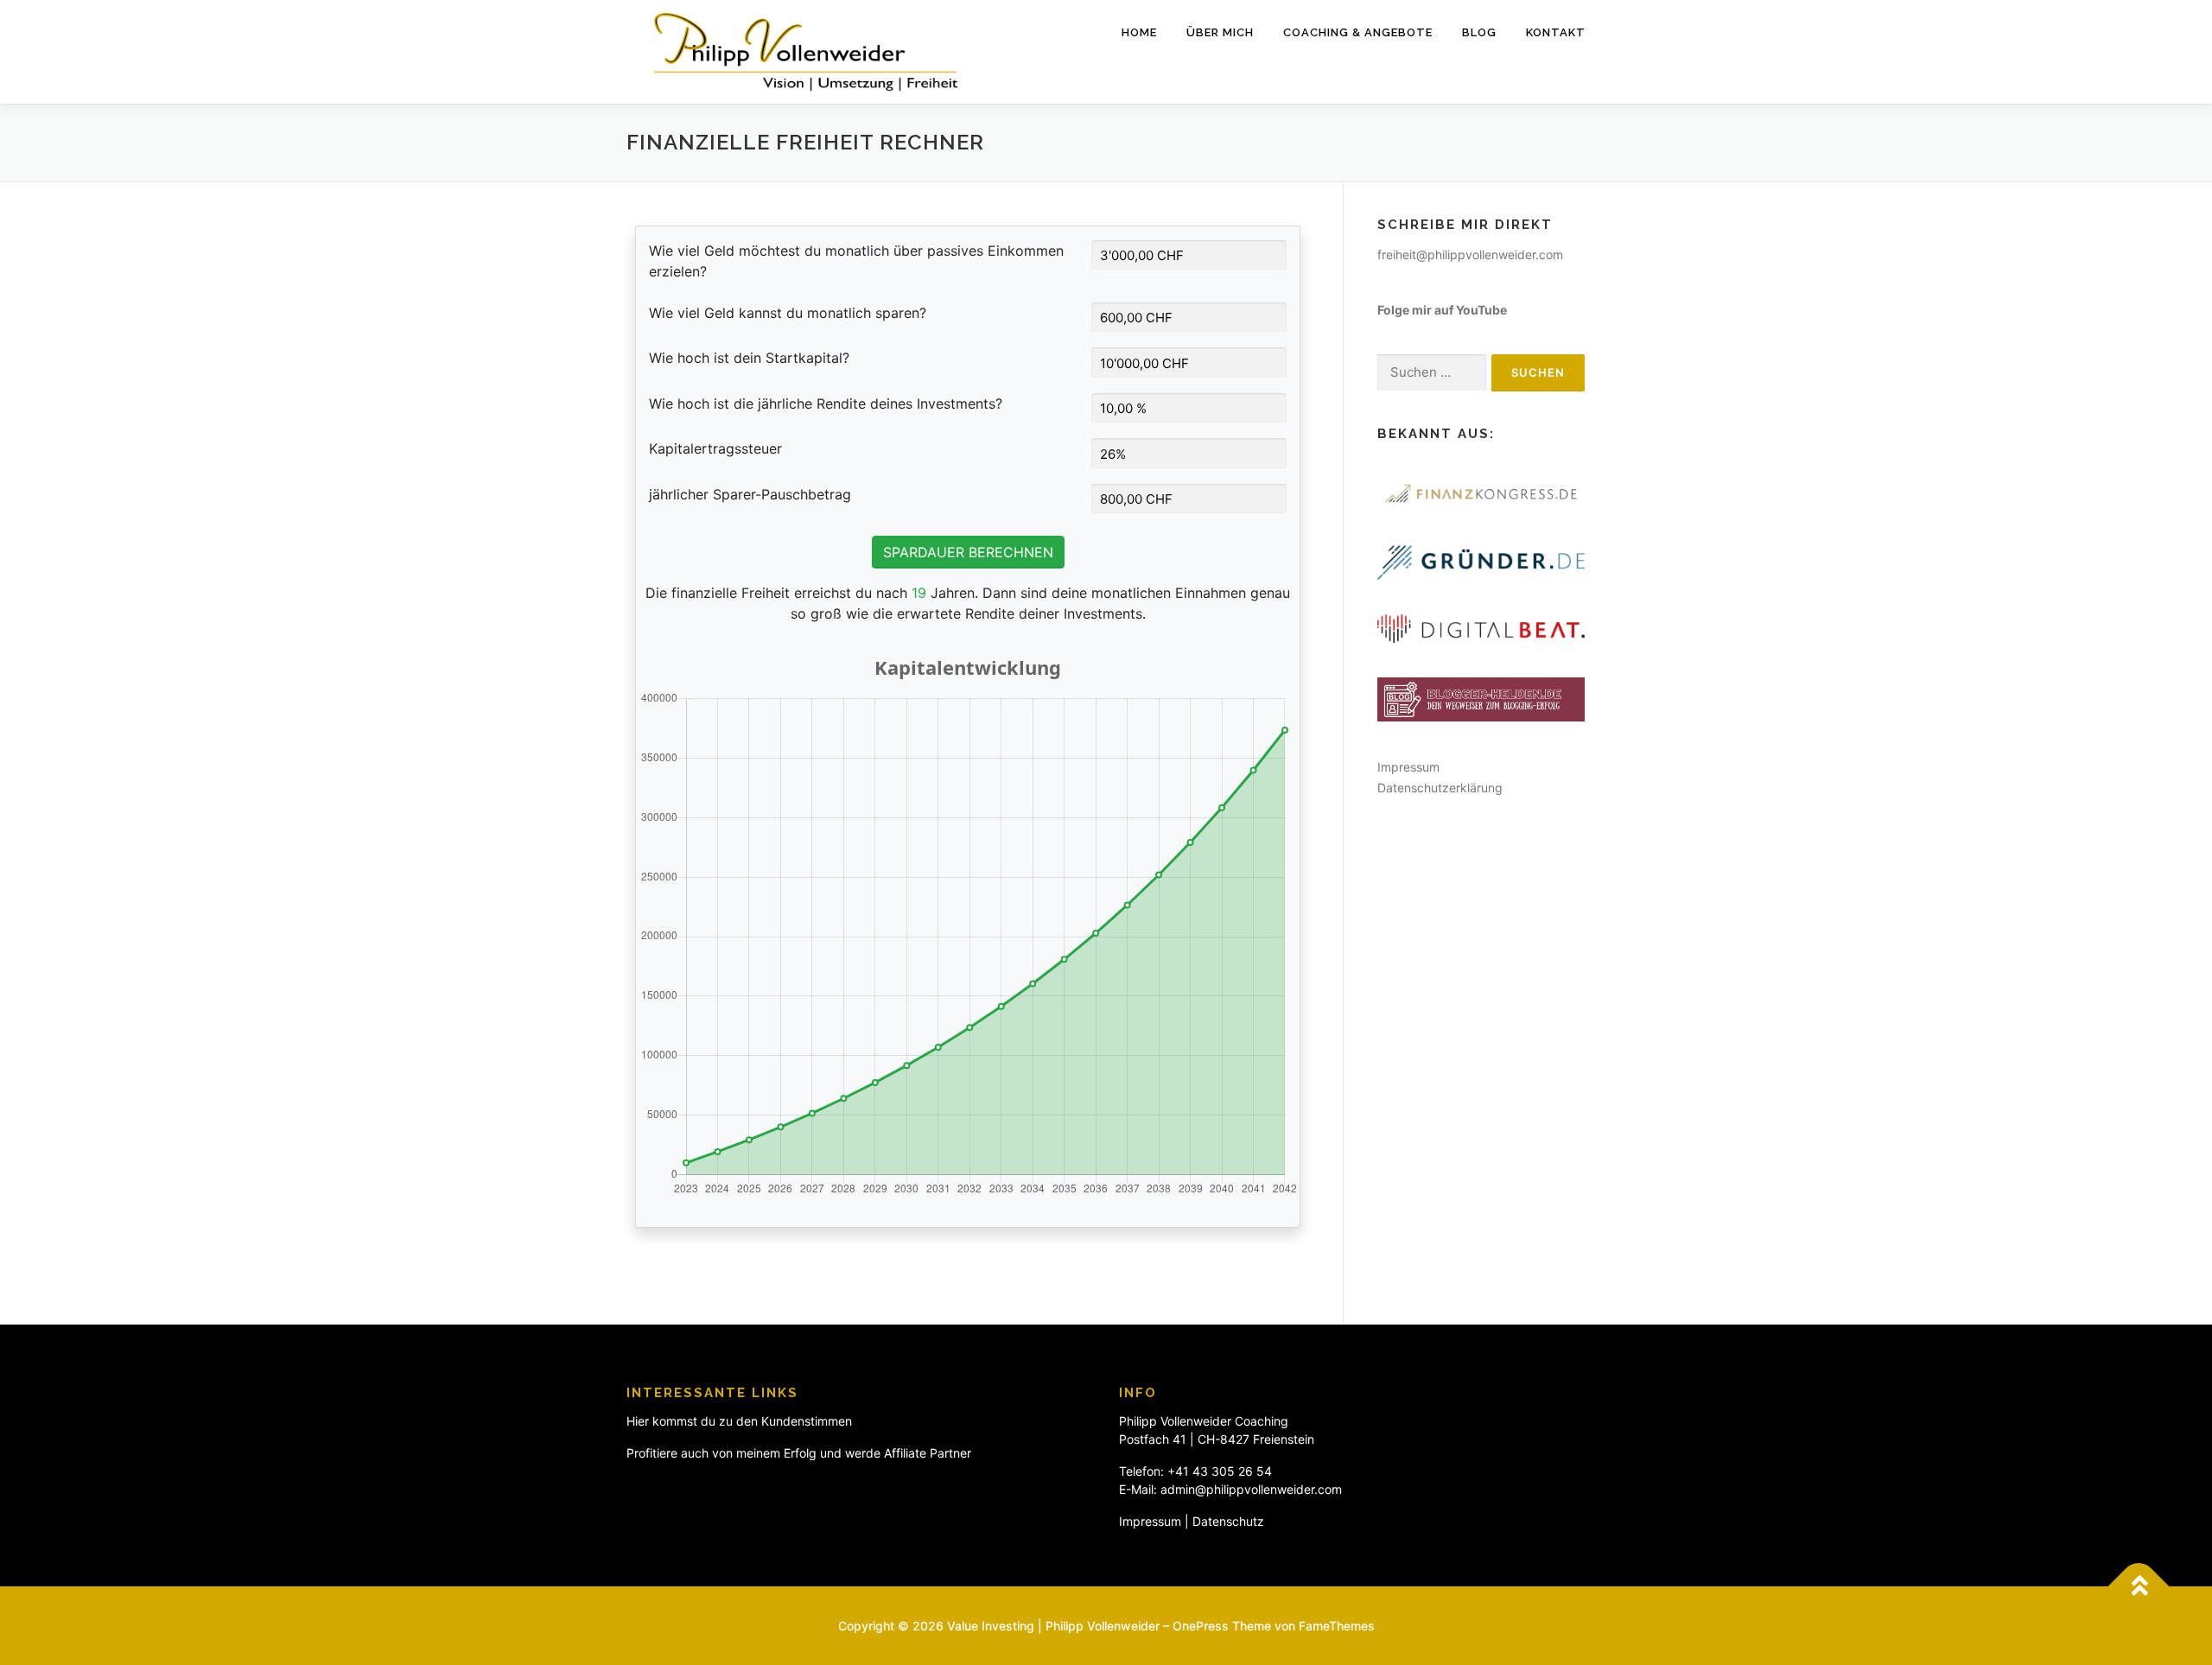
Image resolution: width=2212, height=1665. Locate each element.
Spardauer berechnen (968, 552)
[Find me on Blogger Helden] (1481, 698)
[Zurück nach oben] (2139, 1587)
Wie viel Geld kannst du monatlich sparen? (788, 313)
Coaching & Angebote (1358, 32)
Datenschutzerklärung (1440, 788)
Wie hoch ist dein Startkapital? (749, 358)
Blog (1479, 32)
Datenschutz (1228, 1521)
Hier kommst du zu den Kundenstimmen (739, 1421)
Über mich (1220, 32)
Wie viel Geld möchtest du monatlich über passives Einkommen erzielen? (856, 261)
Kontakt (1556, 32)
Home (1139, 32)
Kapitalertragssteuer (715, 448)
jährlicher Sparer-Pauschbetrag (750, 494)
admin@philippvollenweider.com (1251, 1489)
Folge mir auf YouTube (1442, 310)
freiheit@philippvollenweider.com (1470, 254)
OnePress (1201, 1626)
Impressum (1408, 767)
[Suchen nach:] (1432, 373)
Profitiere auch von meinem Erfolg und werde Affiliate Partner (799, 1453)
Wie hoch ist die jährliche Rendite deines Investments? (826, 404)
